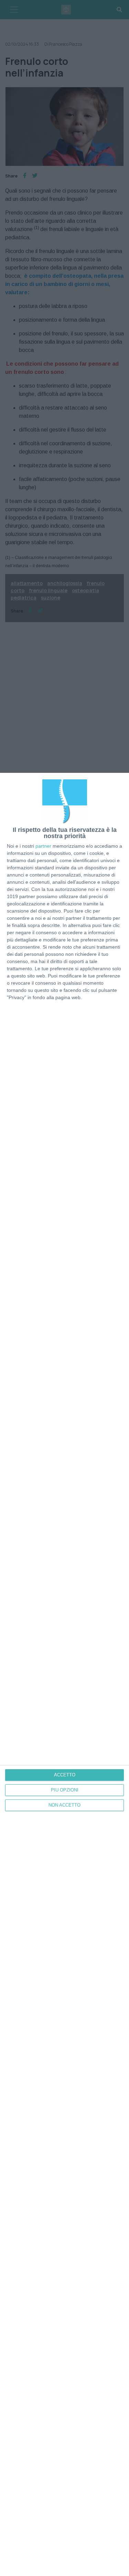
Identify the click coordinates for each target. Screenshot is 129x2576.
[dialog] (64, 1674)
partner (43, 846)
